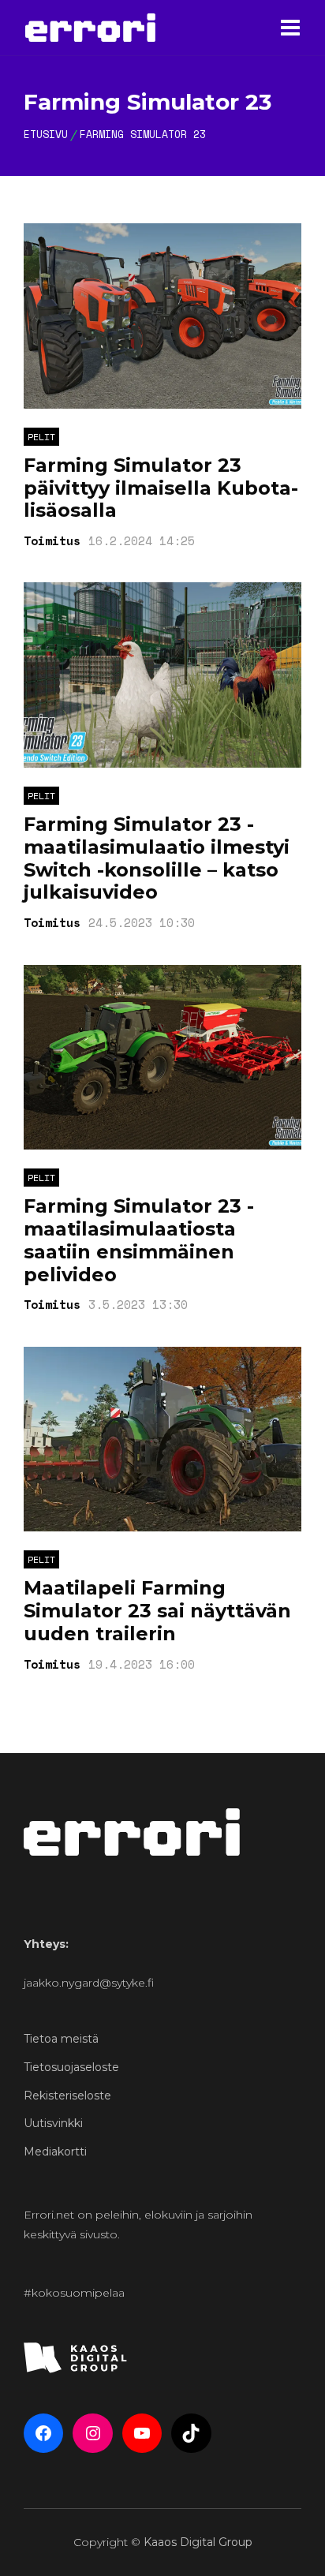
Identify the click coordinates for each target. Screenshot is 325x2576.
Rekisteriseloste (67, 2096)
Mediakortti (55, 2152)
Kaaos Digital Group (198, 2542)
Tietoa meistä (61, 2039)
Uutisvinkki (53, 2123)
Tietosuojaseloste (71, 2067)
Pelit (41, 437)
